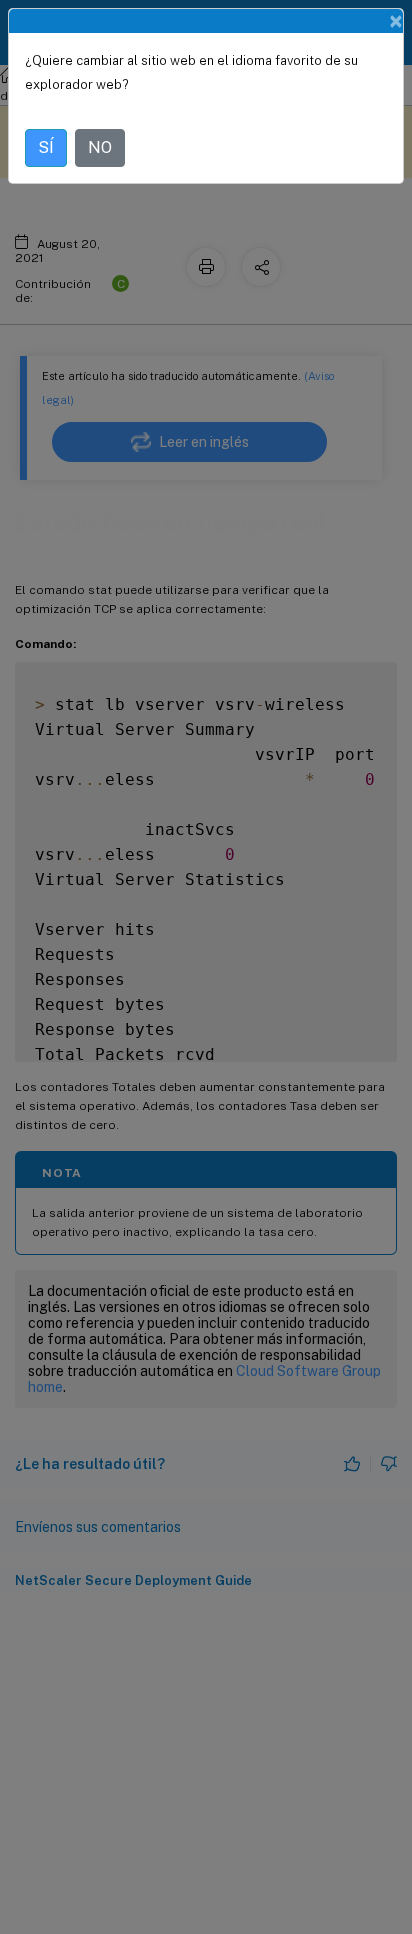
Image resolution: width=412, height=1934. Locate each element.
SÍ (46, 147)
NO (100, 147)
